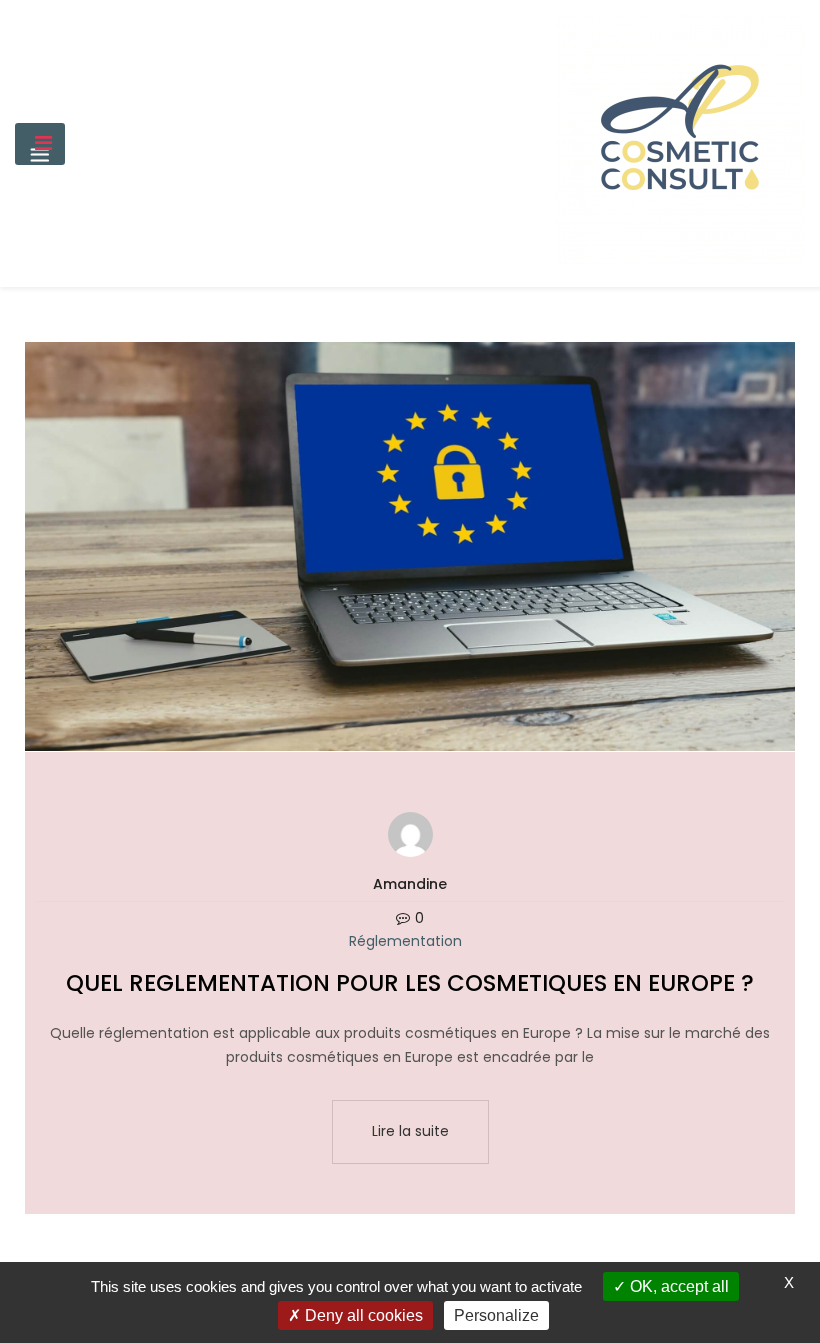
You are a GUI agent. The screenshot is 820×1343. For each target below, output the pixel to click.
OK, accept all (677, 1286)
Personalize (496, 1315)
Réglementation (405, 941)
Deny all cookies (362, 1315)
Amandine (410, 884)
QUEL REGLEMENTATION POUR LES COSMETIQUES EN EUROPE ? (410, 983)
